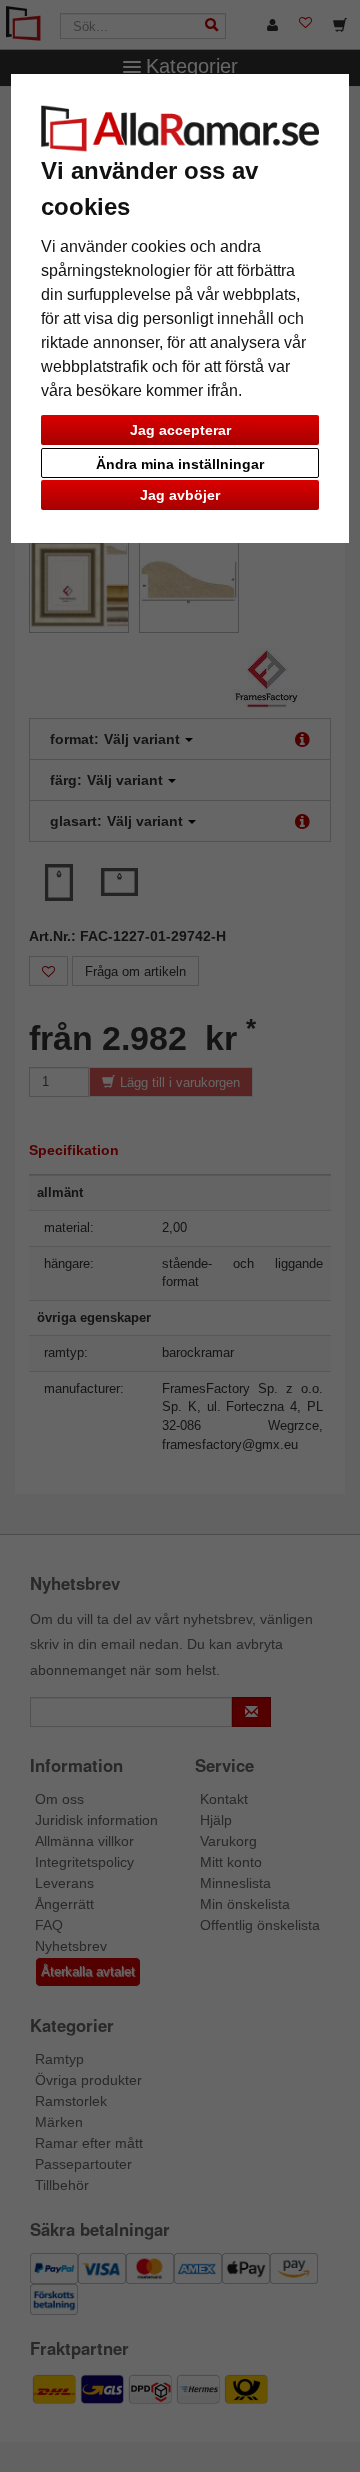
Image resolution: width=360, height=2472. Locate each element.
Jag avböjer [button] (180, 495)
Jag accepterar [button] (180, 430)
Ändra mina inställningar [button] (180, 464)
